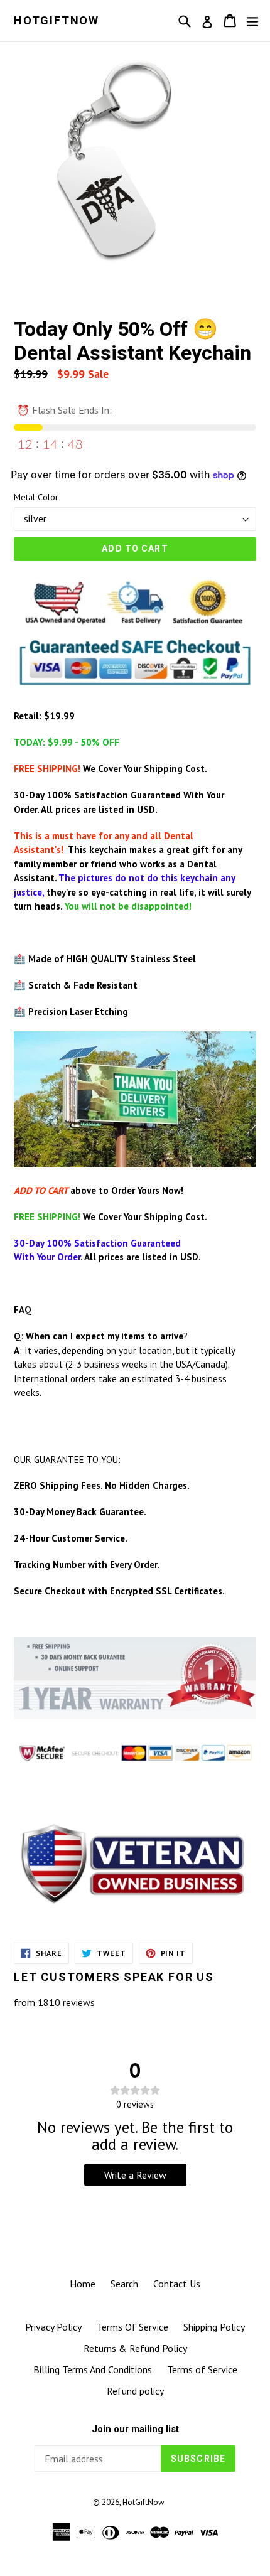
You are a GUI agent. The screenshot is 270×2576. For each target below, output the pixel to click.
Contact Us (177, 2284)
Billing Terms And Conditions (93, 2369)
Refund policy (135, 2391)
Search (124, 2284)
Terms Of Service (132, 2327)
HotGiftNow (57, 20)
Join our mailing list (135, 2429)
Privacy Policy (53, 2327)
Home (83, 2284)
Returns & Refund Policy (135, 2348)
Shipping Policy (214, 2327)
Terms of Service (202, 2369)
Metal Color (36, 497)
